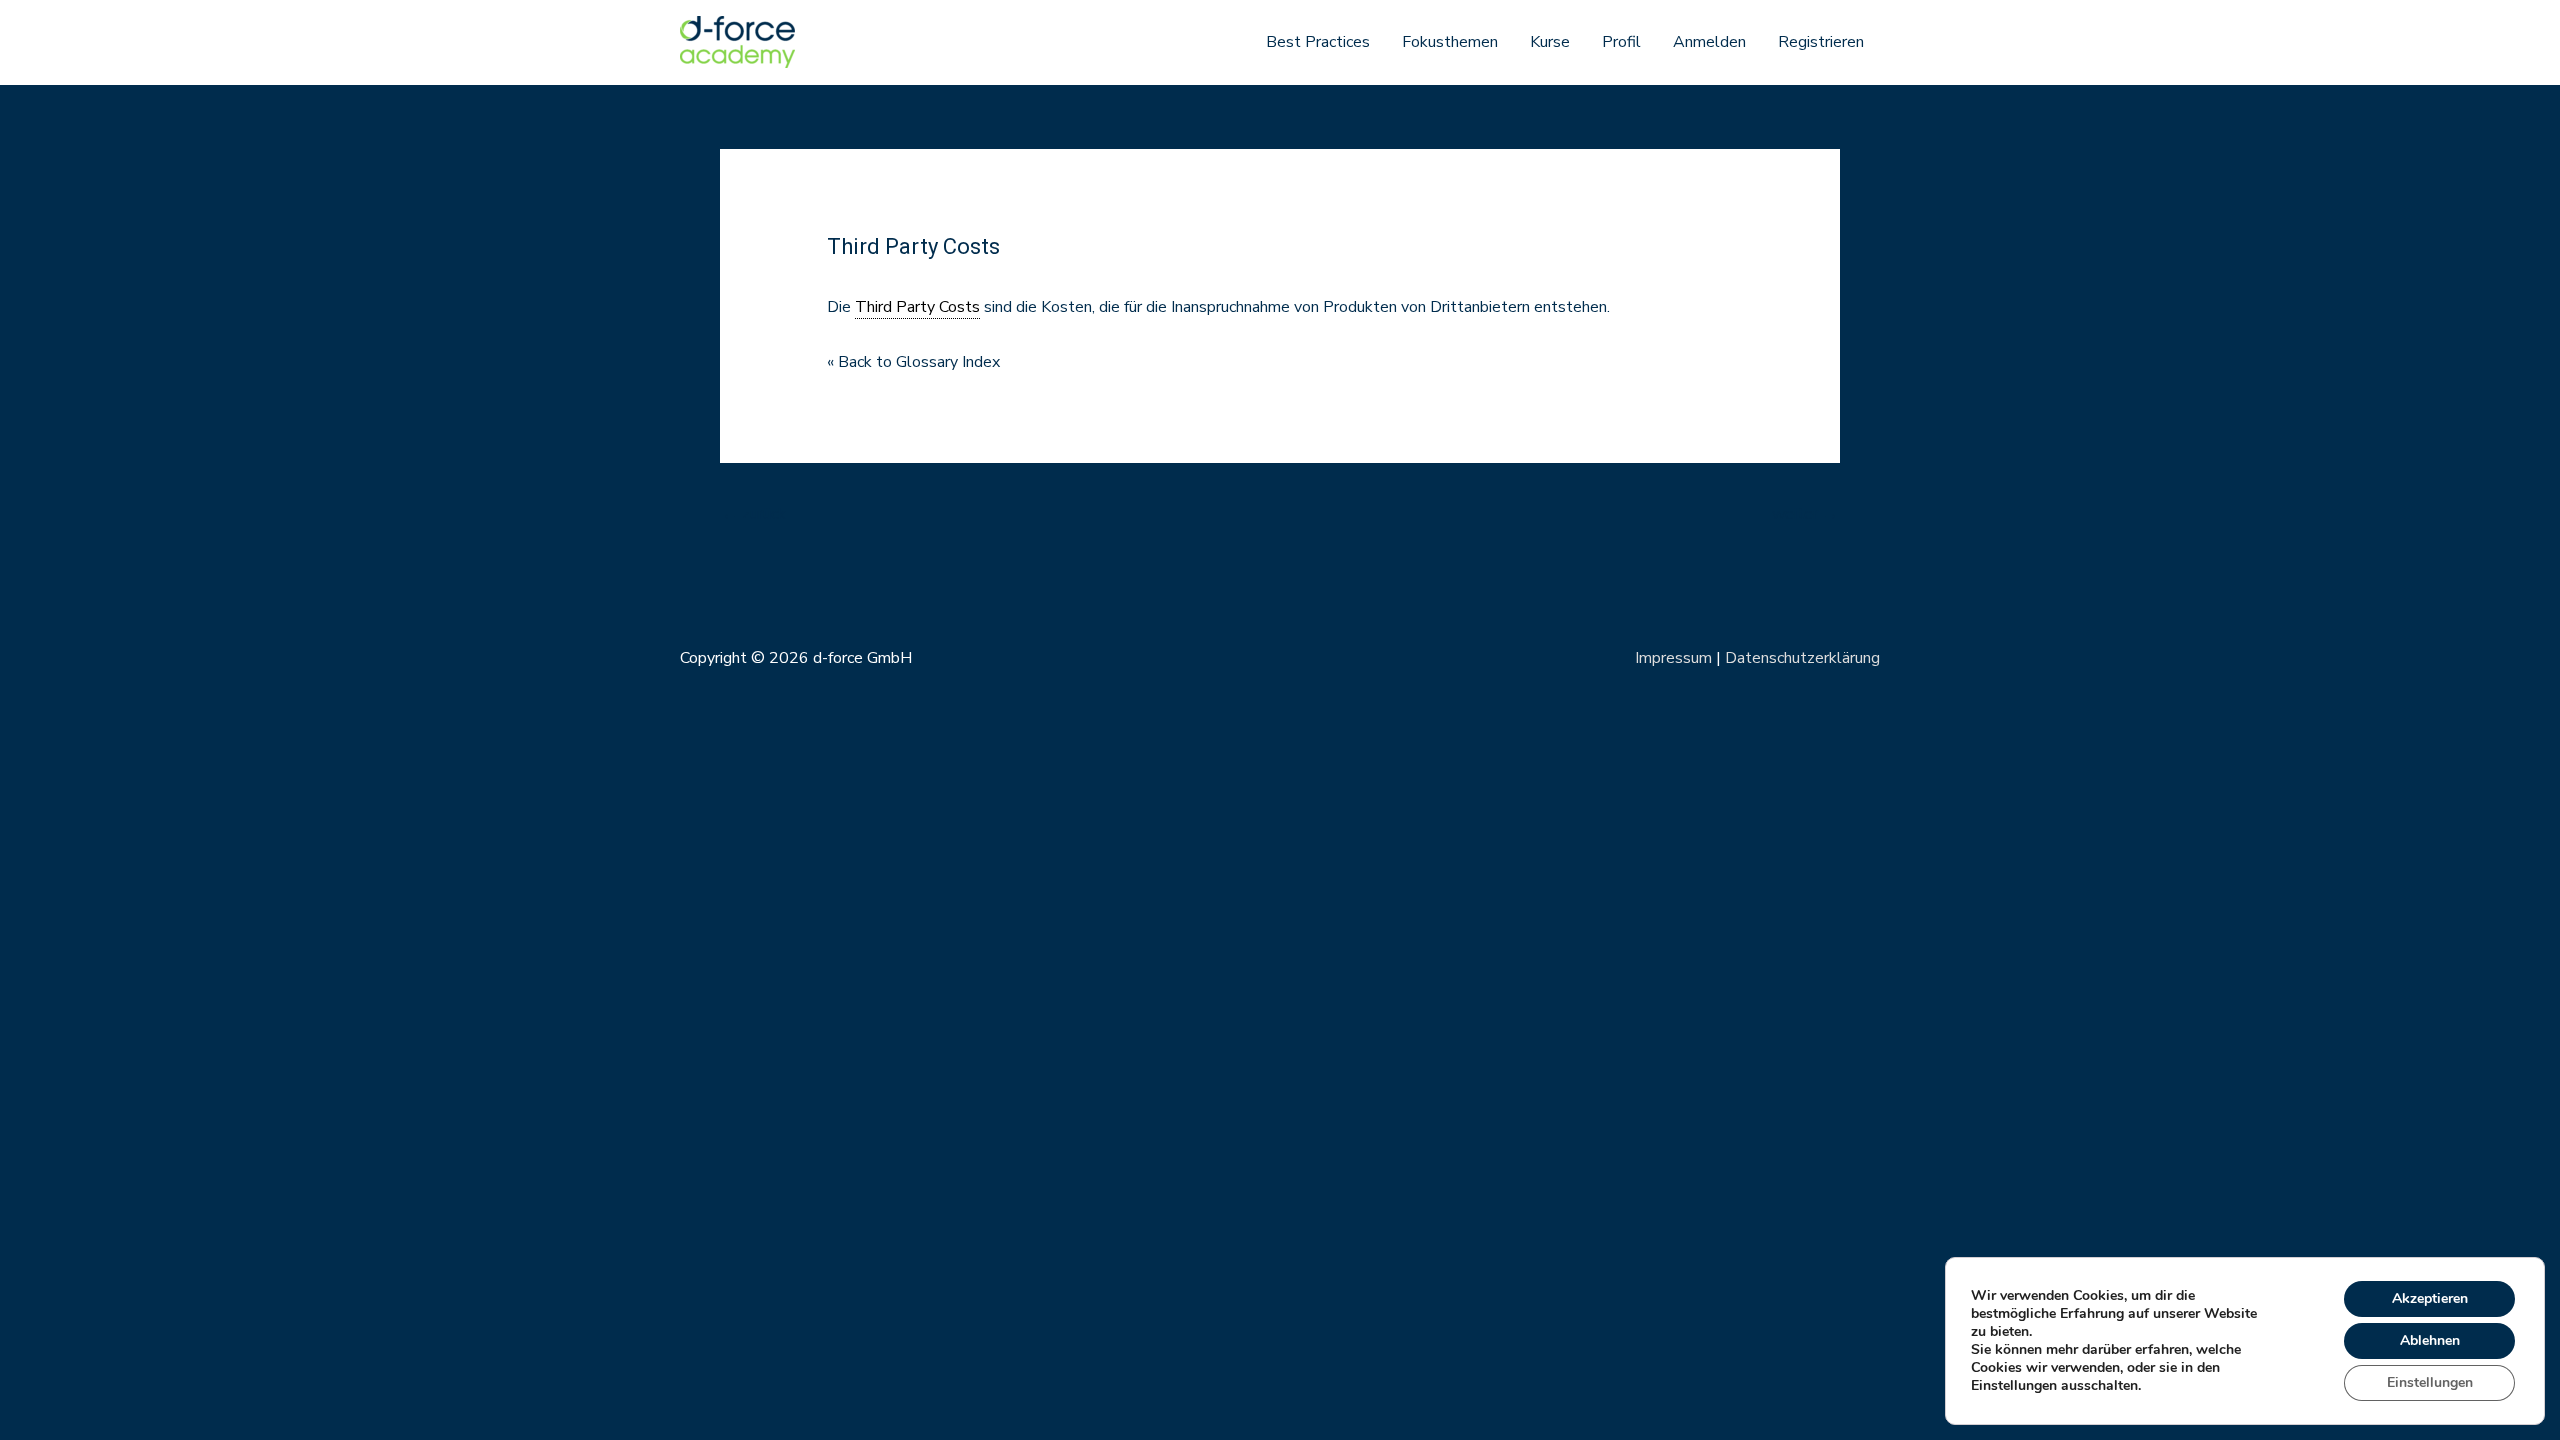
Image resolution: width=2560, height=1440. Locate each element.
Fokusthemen (1450, 42)
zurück (754, 514)
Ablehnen (2430, 1340)
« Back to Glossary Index (913, 362)
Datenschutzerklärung (1802, 658)
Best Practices (1318, 42)
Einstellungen (2430, 1382)
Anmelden (1709, 42)
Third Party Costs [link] (917, 307)
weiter (1805, 514)
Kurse (1550, 42)
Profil (1621, 42)
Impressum (1673, 658)
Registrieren (1821, 42)
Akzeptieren (2430, 1298)
